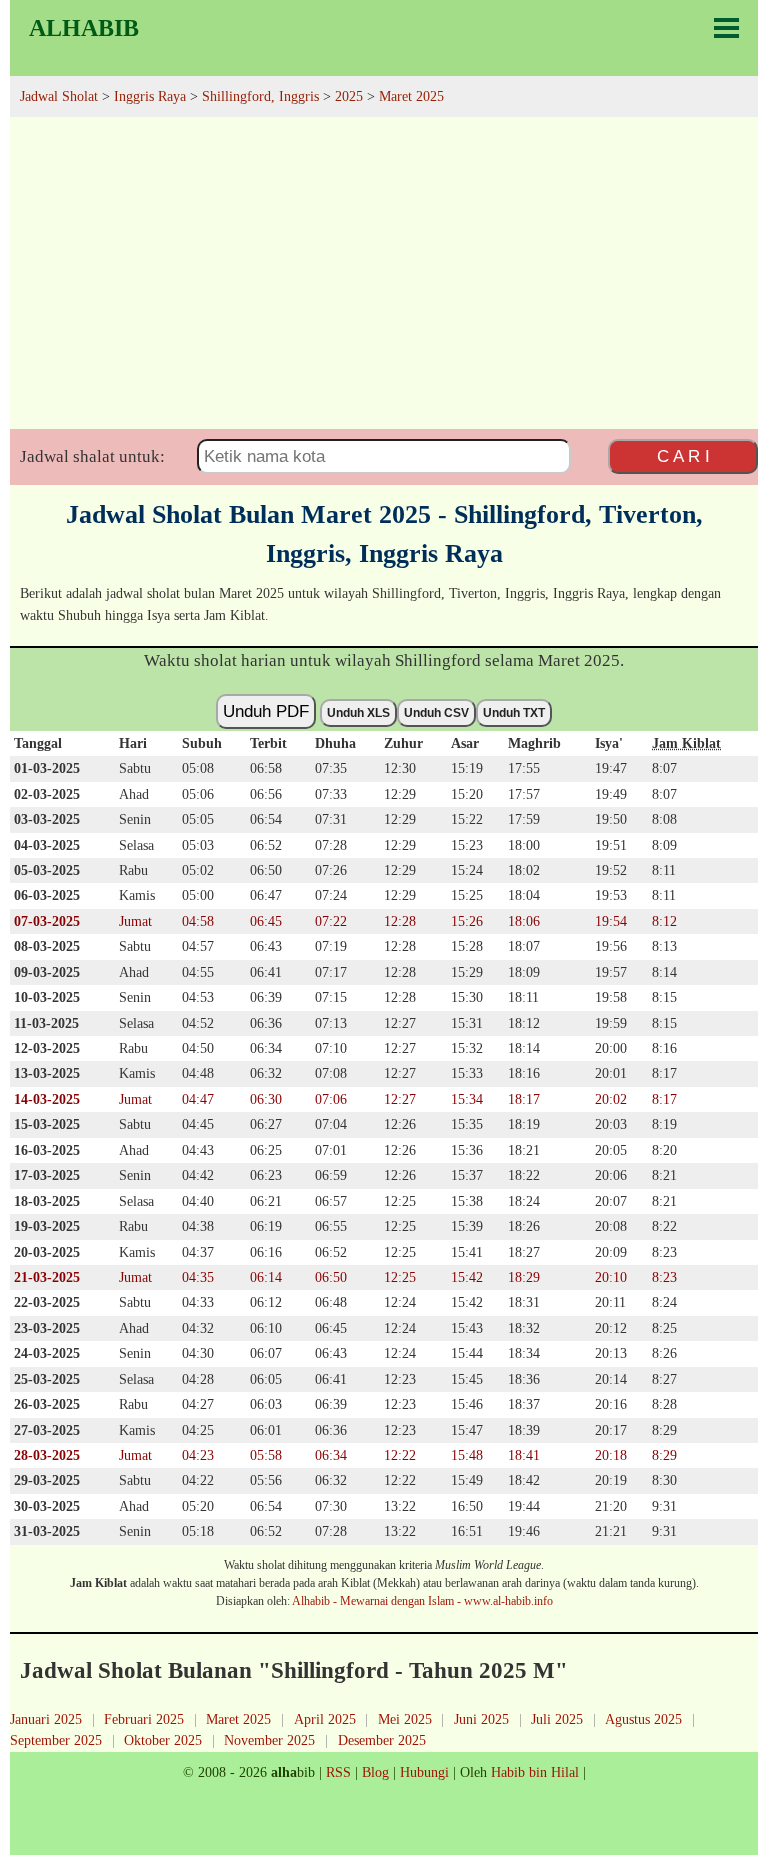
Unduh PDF (266, 711)
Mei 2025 (405, 1719)
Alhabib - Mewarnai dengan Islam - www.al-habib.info (422, 1601)
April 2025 (325, 1719)
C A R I (683, 456)
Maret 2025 (238, 1719)
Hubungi (424, 1772)
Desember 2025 (382, 1740)
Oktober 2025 (163, 1740)
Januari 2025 (46, 1719)
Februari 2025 (144, 1719)
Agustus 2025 (643, 1719)
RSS (338, 1772)
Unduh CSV (436, 713)
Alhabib (84, 28)
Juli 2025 (557, 1719)
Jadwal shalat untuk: (92, 456)
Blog (375, 1772)
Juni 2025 (481, 1719)
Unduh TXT (514, 713)
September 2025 (56, 1740)
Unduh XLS (358, 713)
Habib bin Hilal (535, 1772)
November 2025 (269, 1740)
